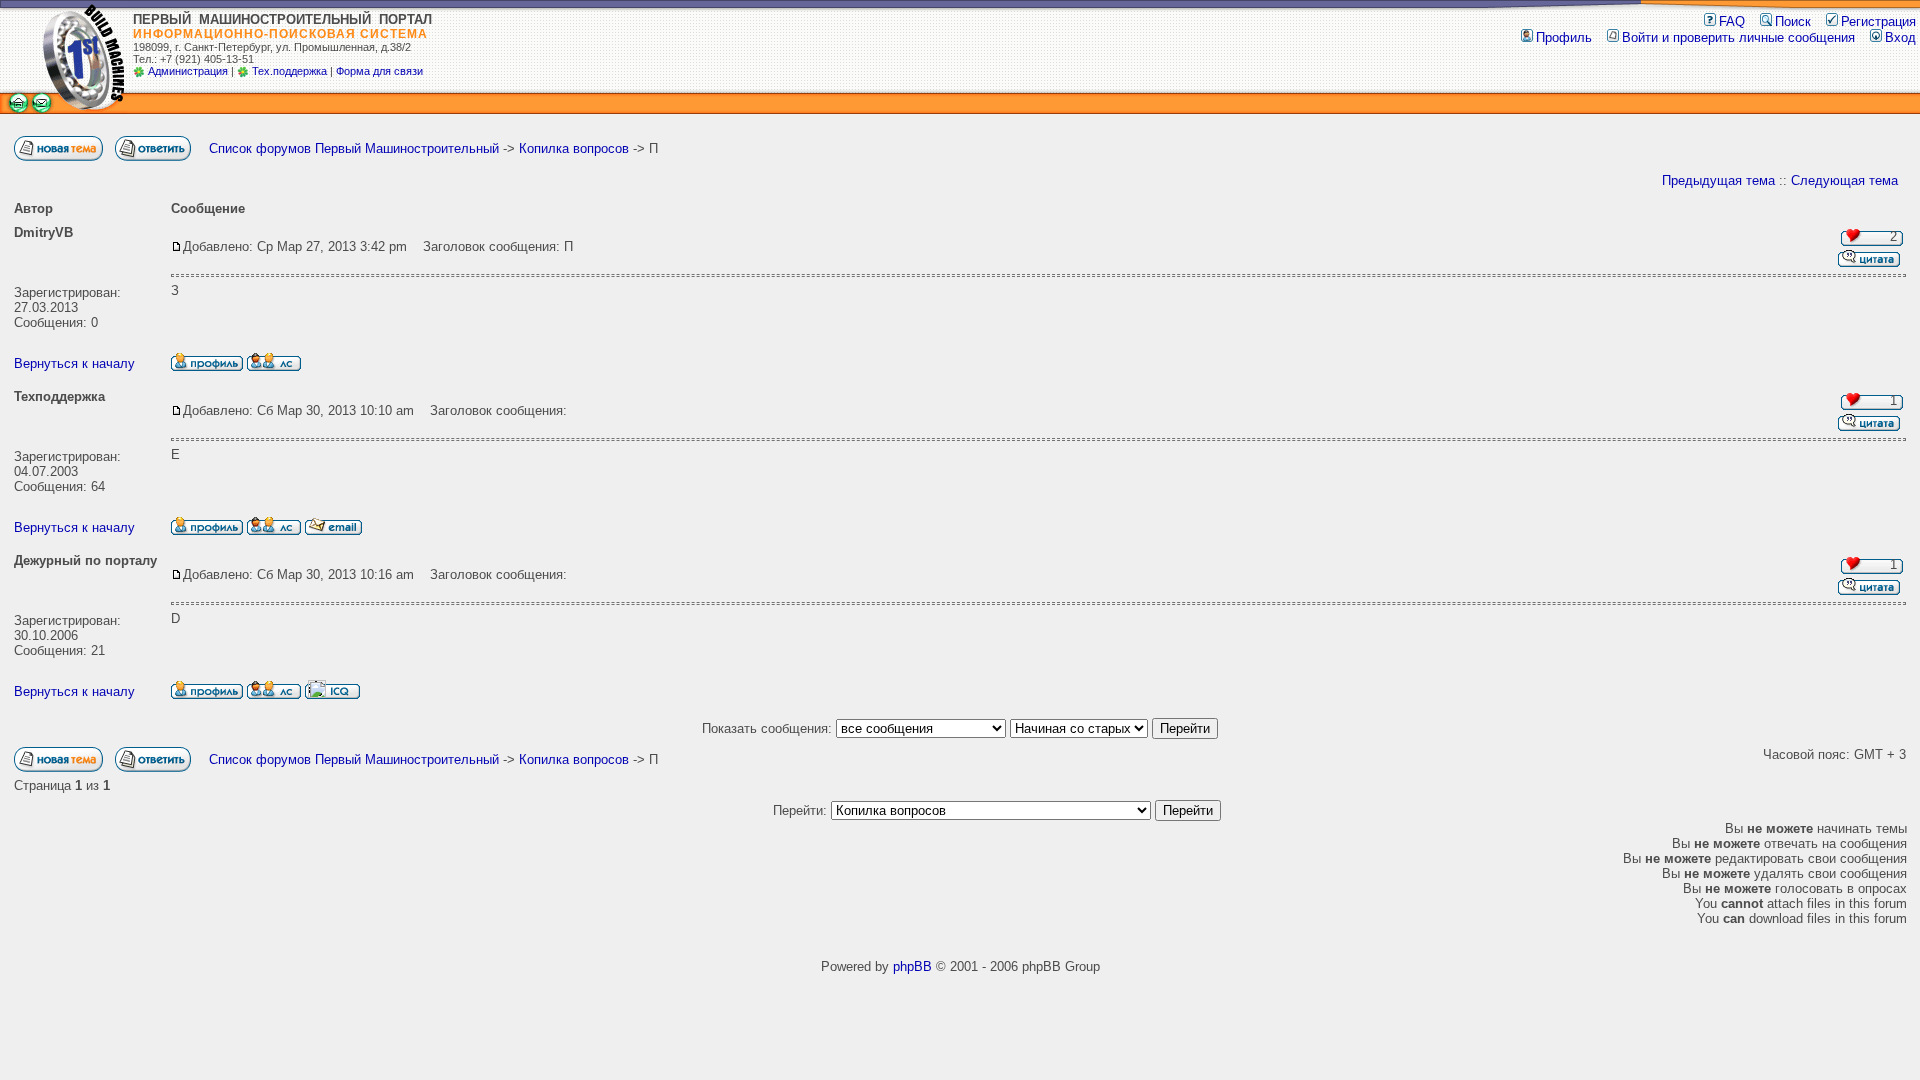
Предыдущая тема (1718, 180)
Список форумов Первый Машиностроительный (354, 148)
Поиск (1793, 21)
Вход (1900, 37)
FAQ (1732, 21)
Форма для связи (379, 71)
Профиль (1564, 37)
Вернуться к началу (74, 363)
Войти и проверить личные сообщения (1738, 37)
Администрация (186, 71)
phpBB (912, 966)
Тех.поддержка (288, 71)
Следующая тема (1844, 180)
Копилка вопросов (574, 148)
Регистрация (1878, 21)
